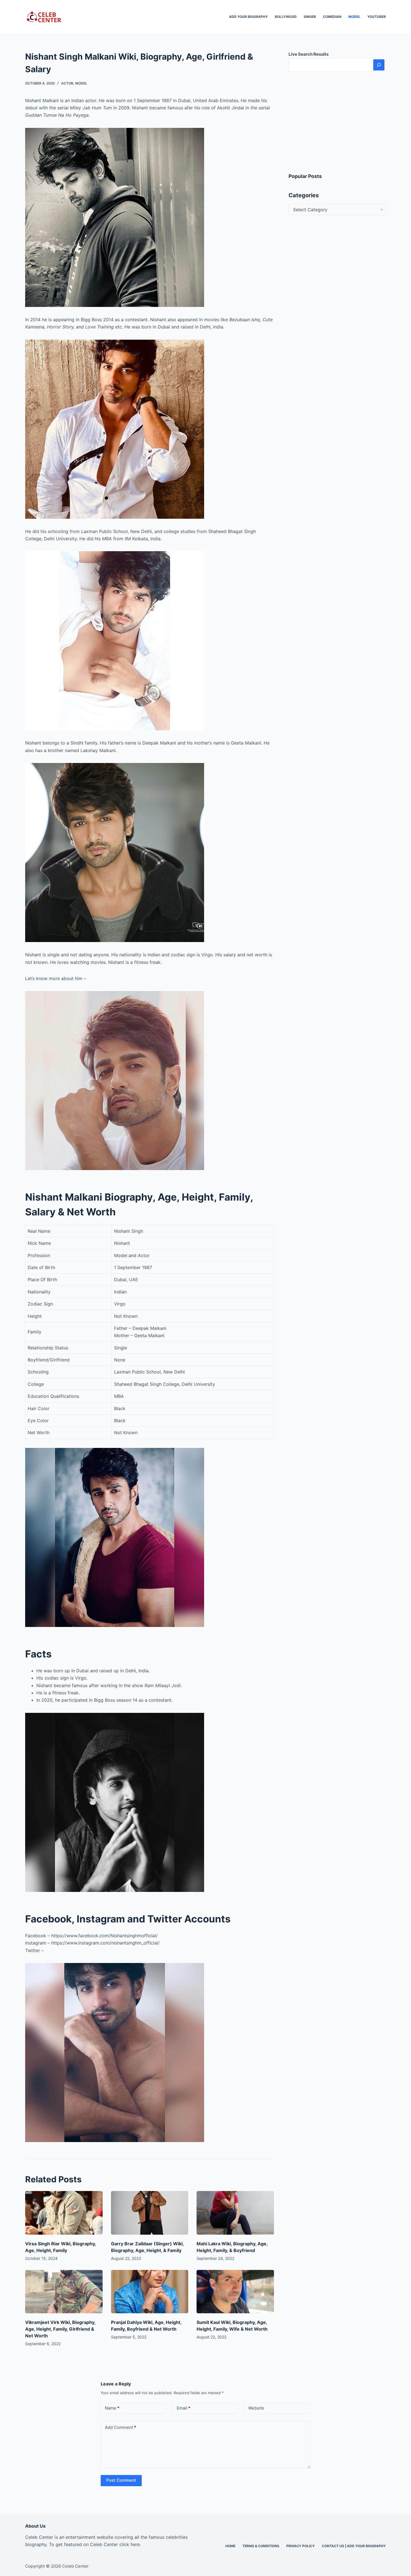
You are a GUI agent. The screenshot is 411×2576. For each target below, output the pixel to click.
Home (230, 2546)
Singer (310, 17)
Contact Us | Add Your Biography (354, 2546)
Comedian (332, 17)
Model (354, 17)
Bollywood (286, 17)
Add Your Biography (248, 17)
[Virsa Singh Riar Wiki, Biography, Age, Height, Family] (64, 2213)
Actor (67, 83)
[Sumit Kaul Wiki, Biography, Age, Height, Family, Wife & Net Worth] (235, 2292)
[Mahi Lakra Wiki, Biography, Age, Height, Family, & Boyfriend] (235, 2213)
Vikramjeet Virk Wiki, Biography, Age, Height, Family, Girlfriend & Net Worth (60, 2329)
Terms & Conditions (261, 2546)
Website (256, 2408)
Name (112, 2408)
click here (130, 2544)
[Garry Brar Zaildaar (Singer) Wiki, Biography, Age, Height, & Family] (150, 2213)
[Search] (379, 65)
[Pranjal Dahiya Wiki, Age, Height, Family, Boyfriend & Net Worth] (150, 2292)
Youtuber (377, 17)
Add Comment (121, 2427)
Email (184, 2408)
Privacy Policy (301, 2546)
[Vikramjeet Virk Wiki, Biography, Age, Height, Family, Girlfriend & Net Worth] (64, 2292)
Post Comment (121, 2480)
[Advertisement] (337, 122)
